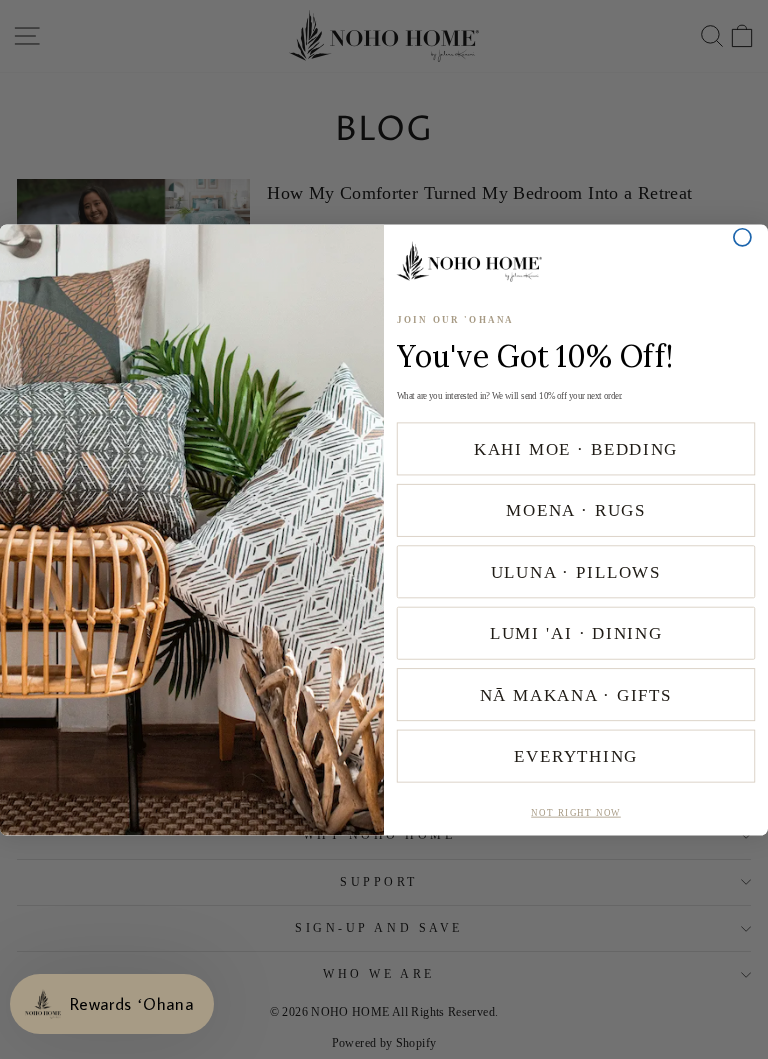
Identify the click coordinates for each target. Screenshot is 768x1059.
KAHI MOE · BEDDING (576, 448)
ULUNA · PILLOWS (576, 571)
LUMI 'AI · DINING (576, 632)
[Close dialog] (742, 236)
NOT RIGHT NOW (576, 812)
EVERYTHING (576, 755)
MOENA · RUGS (576, 509)
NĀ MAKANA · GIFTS (576, 694)
